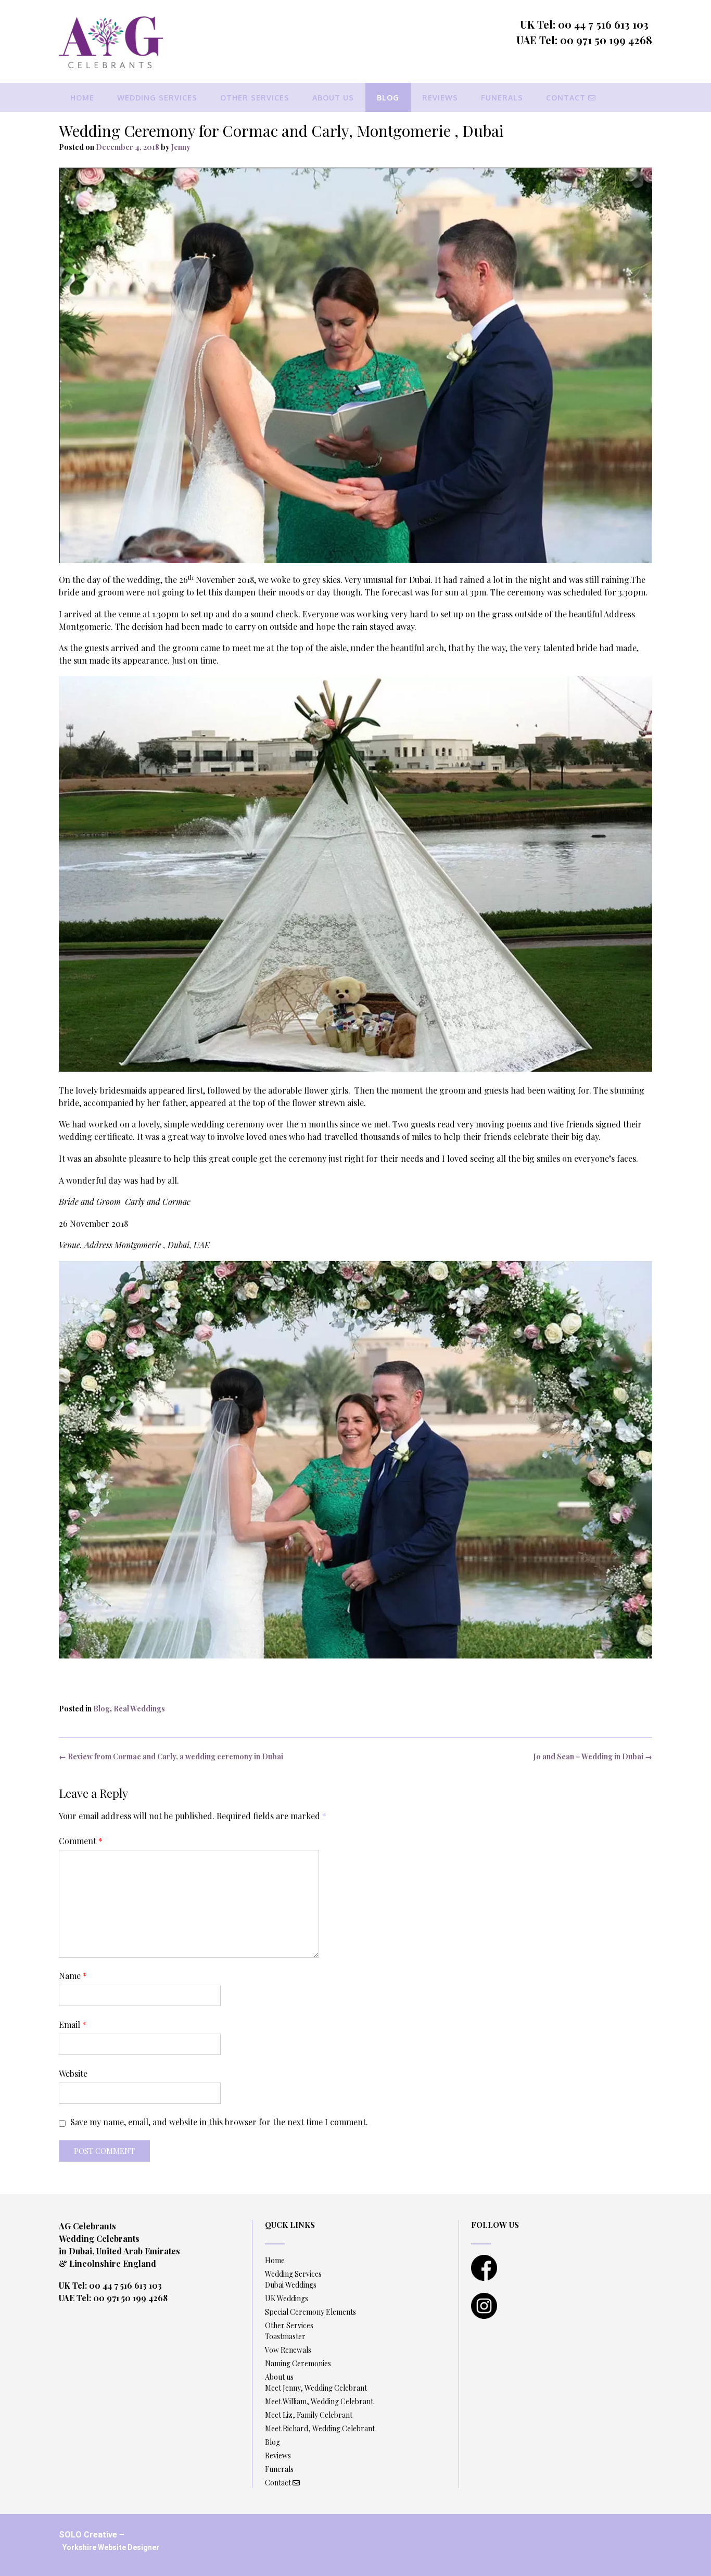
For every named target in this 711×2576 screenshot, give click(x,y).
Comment (81, 1841)
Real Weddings (139, 1709)
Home (82, 98)
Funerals (502, 98)
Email (73, 2025)
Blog (388, 98)
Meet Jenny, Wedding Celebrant (316, 2388)
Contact (567, 98)
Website (73, 2073)
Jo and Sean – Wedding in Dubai (593, 1756)
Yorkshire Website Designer (111, 2547)
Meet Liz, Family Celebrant (309, 2415)
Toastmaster (285, 2336)
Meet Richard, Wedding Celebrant (320, 2428)
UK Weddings (287, 2298)
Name (73, 1976)
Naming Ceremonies (298, 2363)
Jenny (181, 147)
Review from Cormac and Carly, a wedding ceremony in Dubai (171, 1756)
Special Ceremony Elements (310, 2312)
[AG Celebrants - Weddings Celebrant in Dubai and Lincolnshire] (111, 42)
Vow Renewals (288, 2350)
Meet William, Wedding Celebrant (319, 2401)
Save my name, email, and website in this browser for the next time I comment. (219, 2122)
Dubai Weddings (291, 2285)
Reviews (440, 98)
